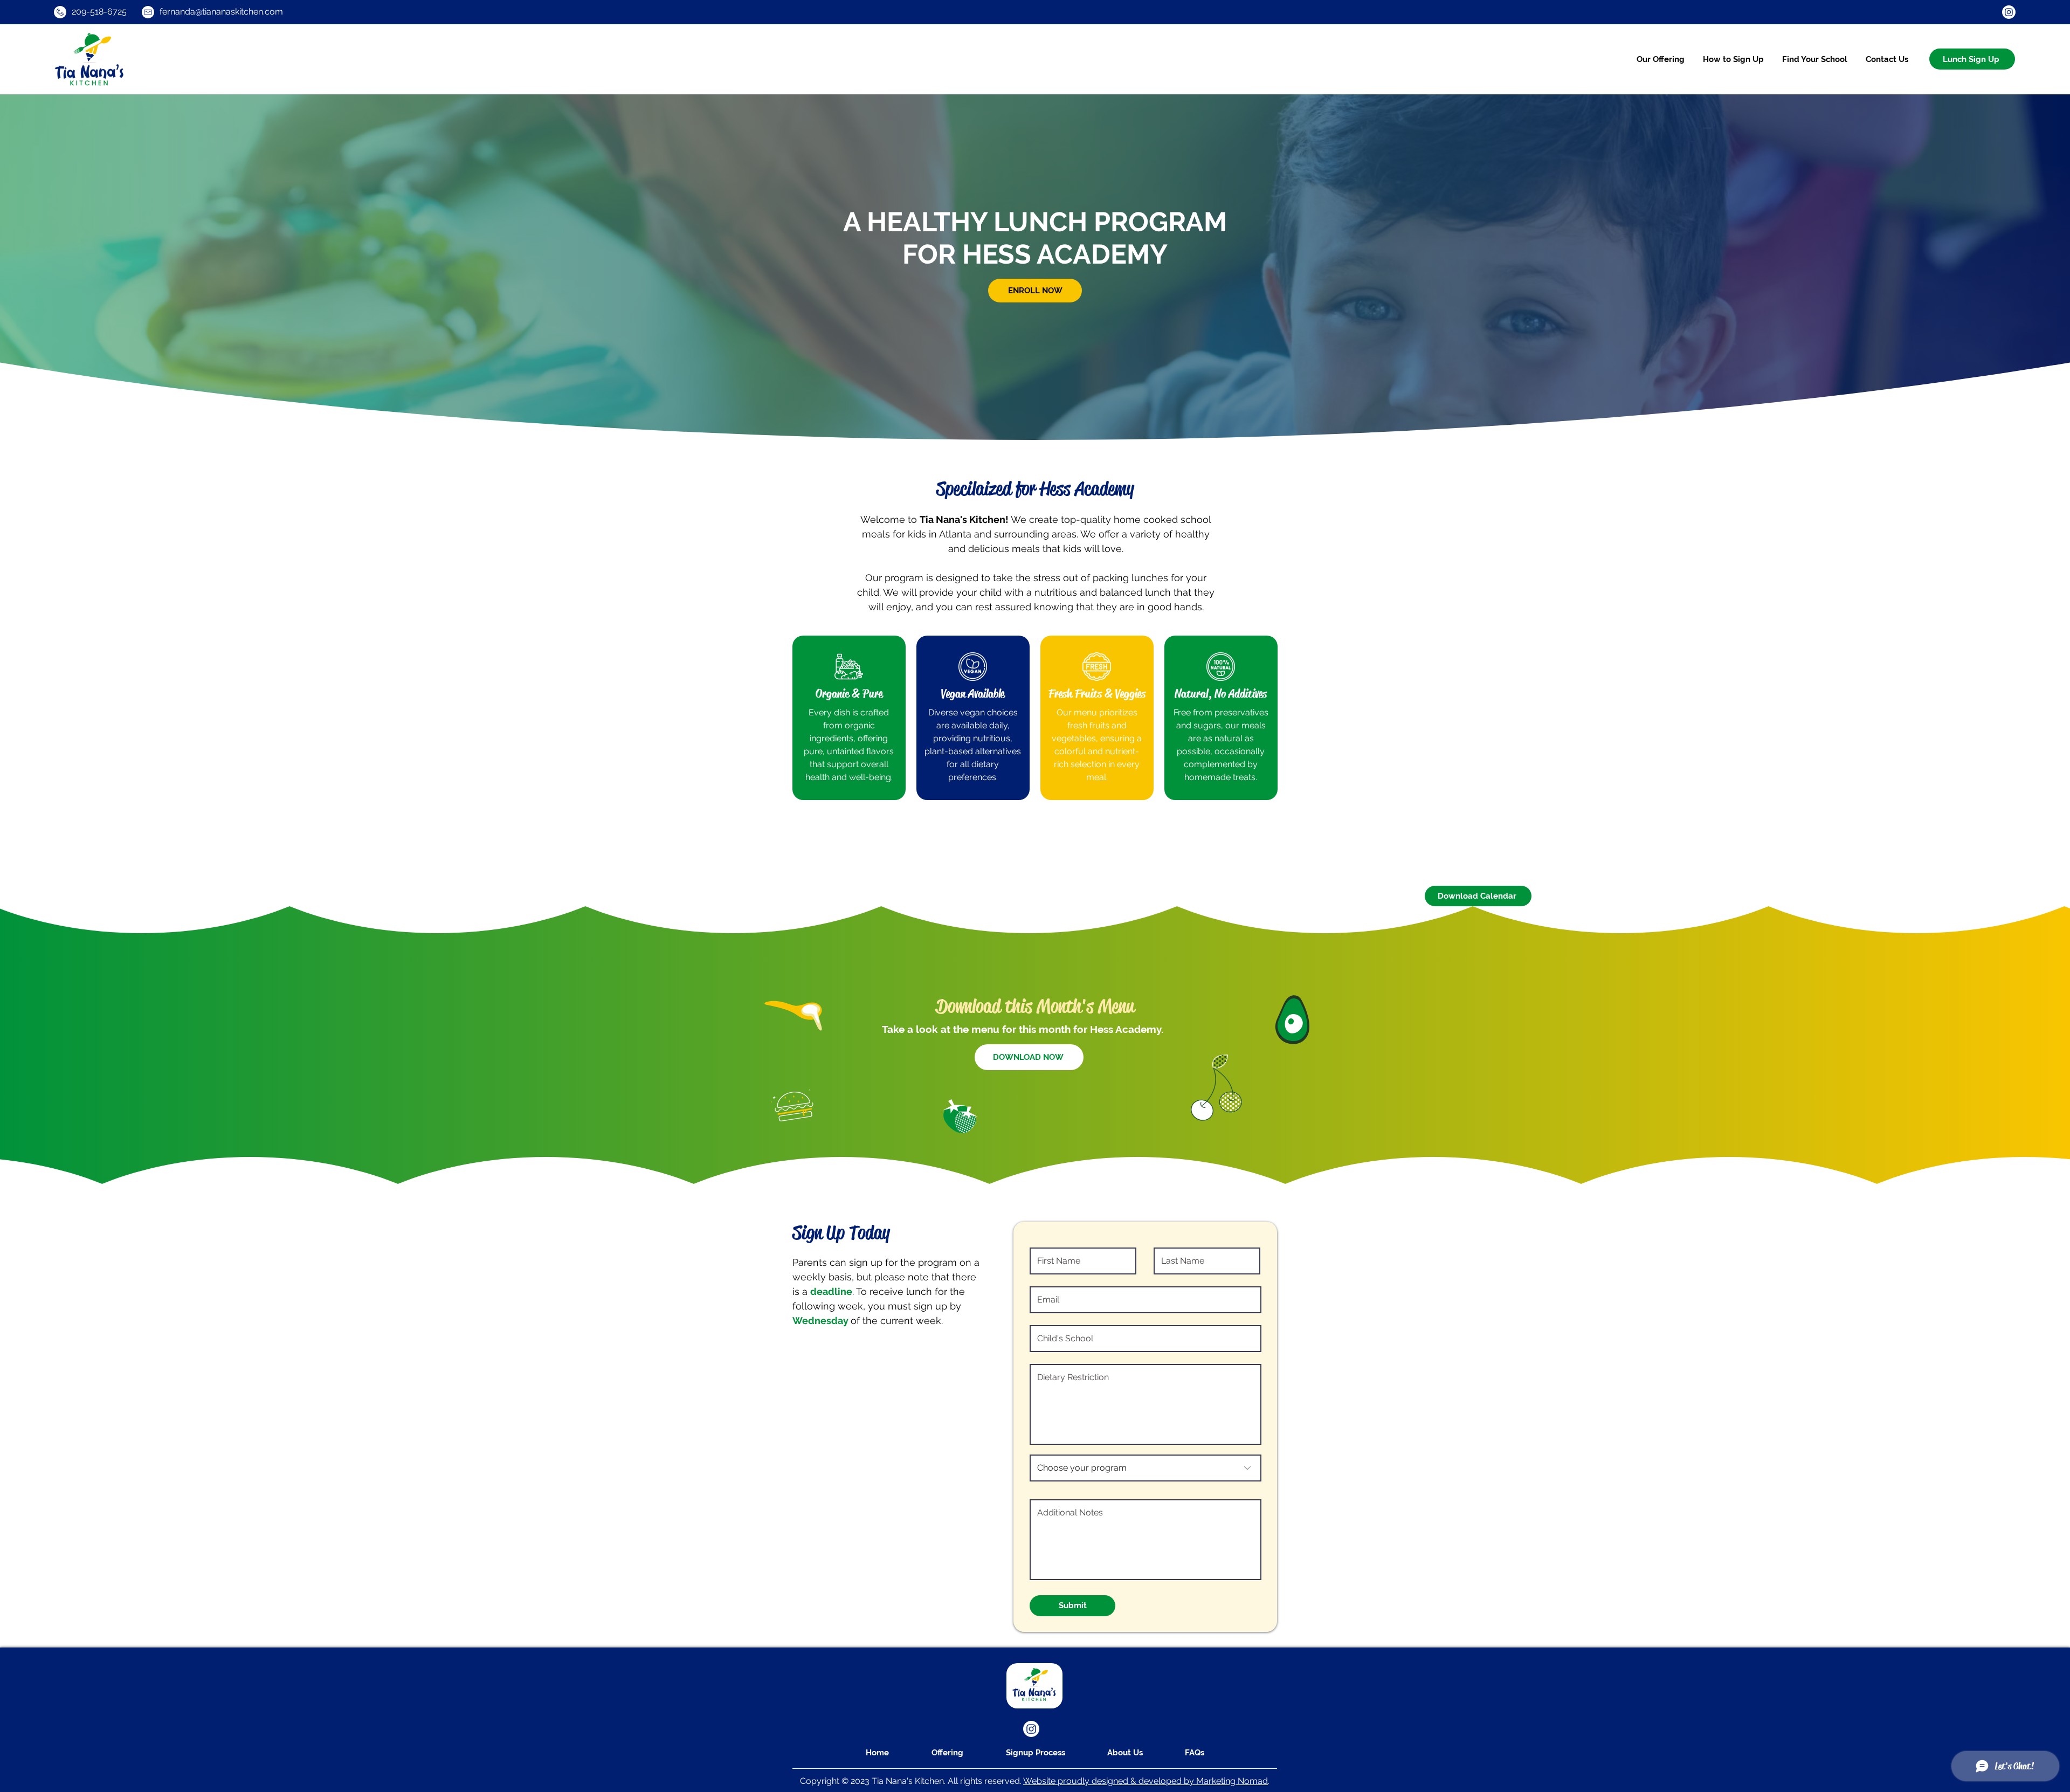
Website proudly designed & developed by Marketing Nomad (1146, 1781)
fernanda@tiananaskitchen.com (221, 12)
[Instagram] (2009, 12)
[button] (1815, 59)
